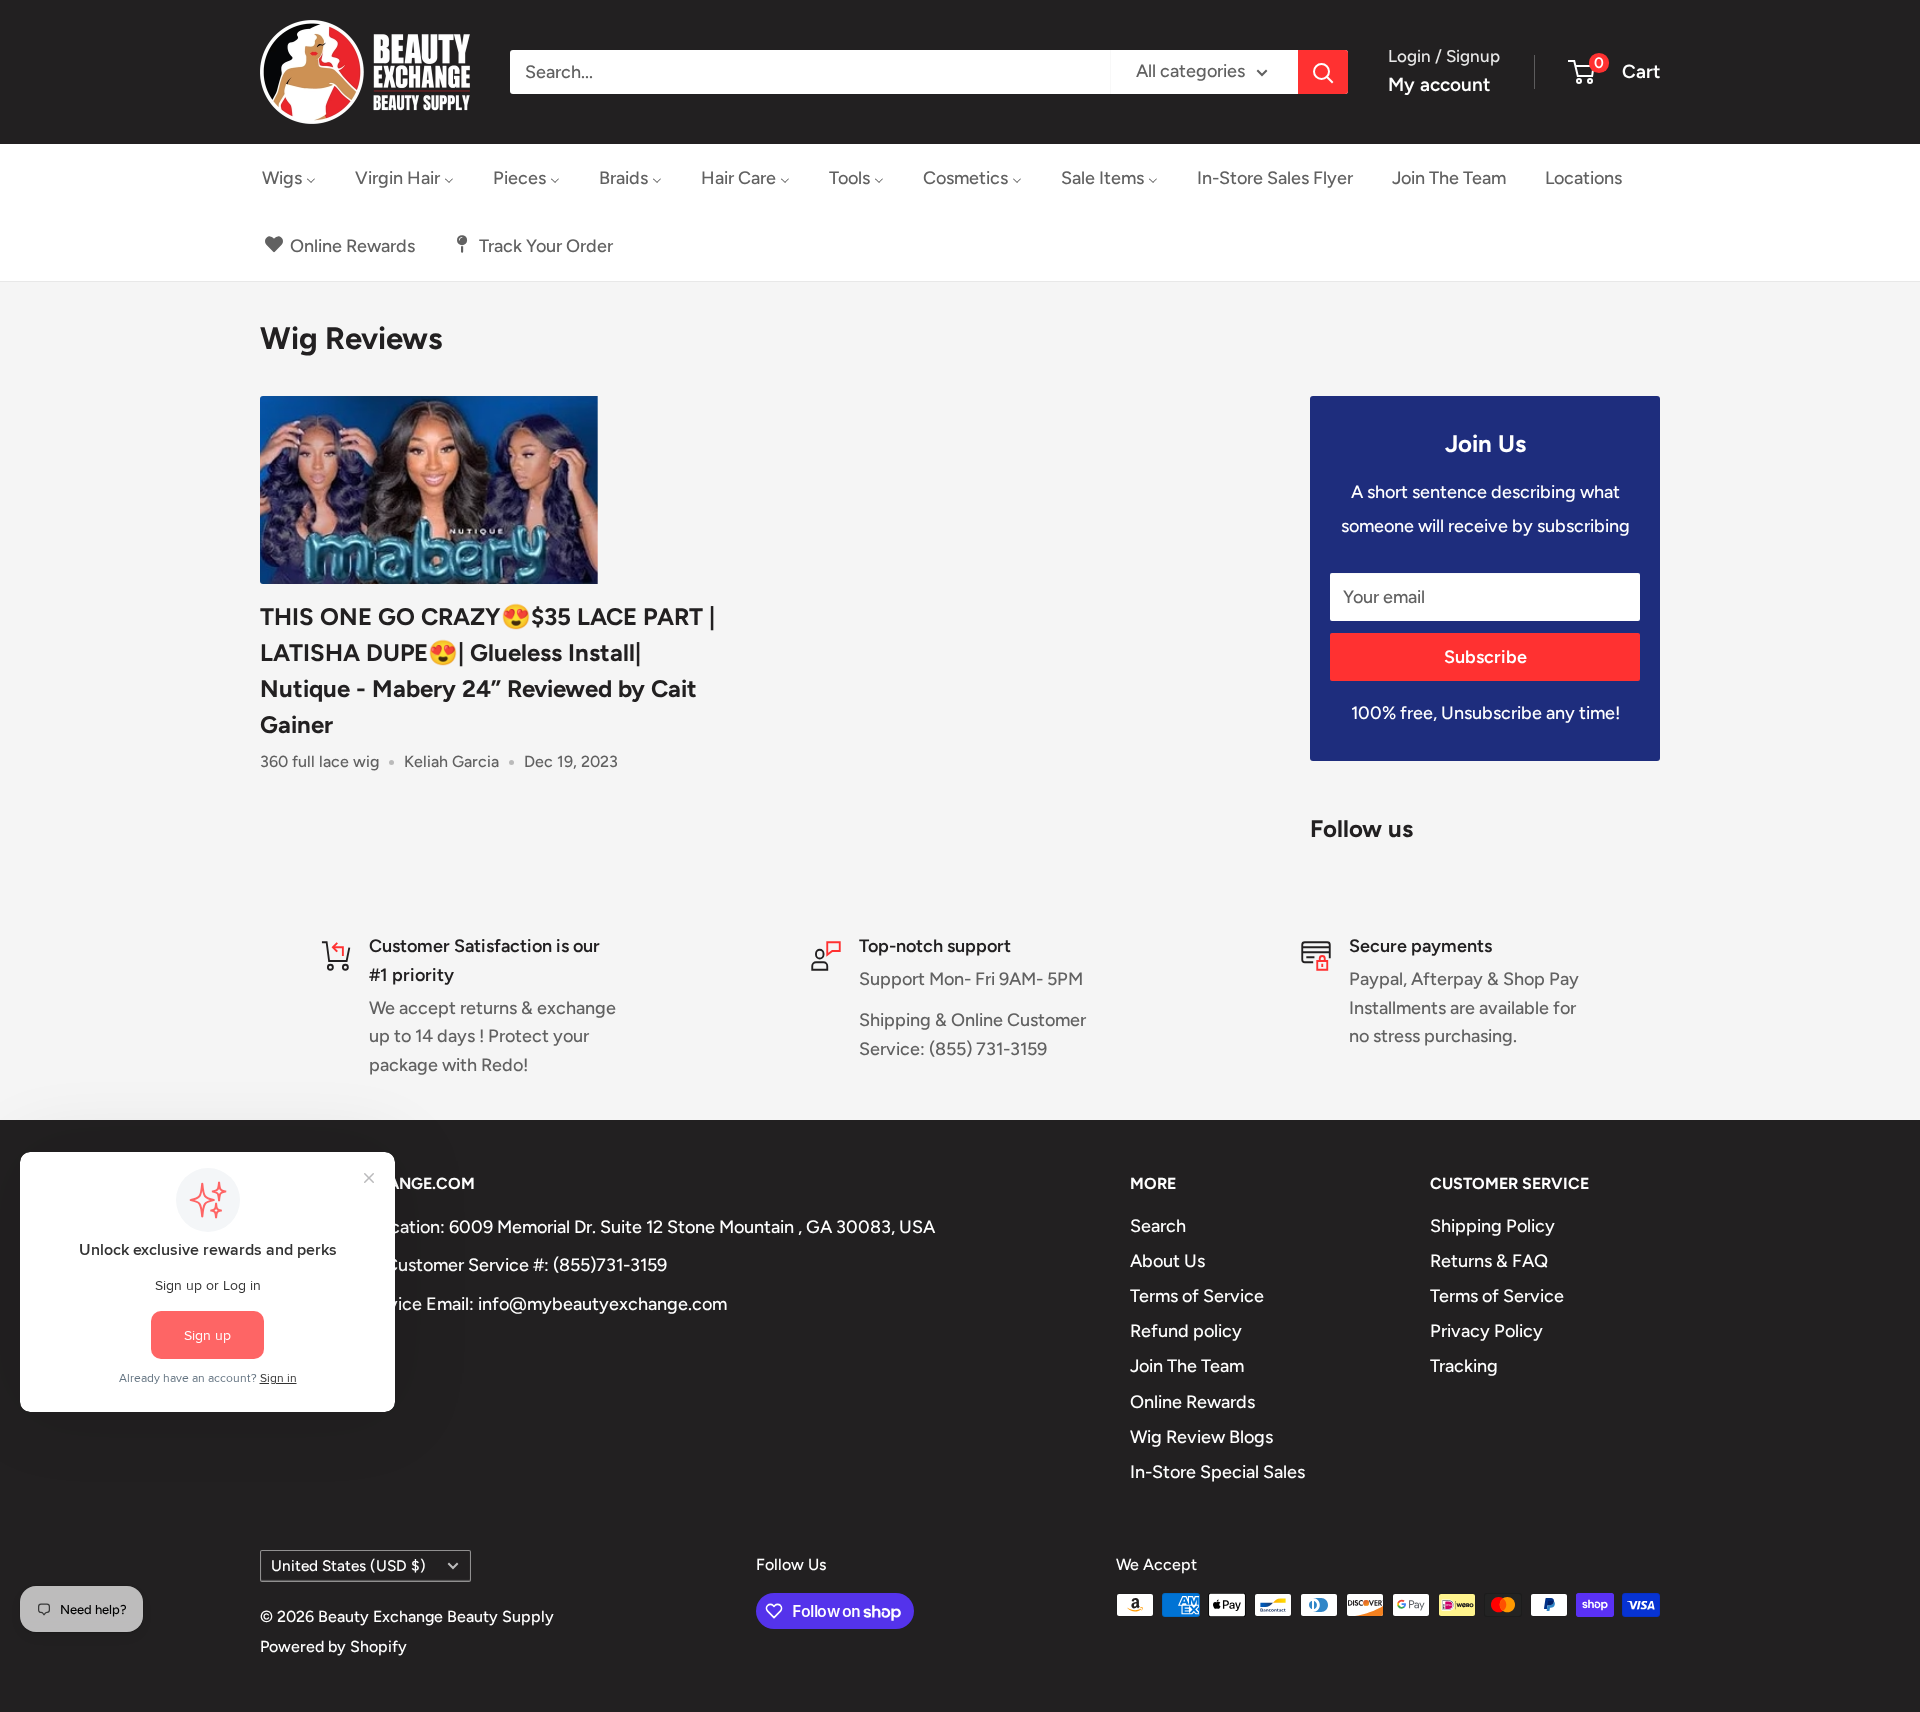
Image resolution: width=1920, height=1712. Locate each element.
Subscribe (1485, 657)
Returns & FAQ (1489, 1261)
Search (1158, 1226)
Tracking (1464, 1366)
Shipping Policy (1492, 1226)
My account (1439, 84)
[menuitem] (289, 178)
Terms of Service (1197, 1296)
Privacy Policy (1486, 1331)
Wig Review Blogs (1201, 1437)
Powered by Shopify (333, 1646)
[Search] (1323, 72)
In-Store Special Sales (1217, 1472)
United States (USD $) (348, 1565)
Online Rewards (1192, 1402)
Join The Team (1187, 1366)
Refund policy (1186, 1331)
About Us (1167, 1261)
